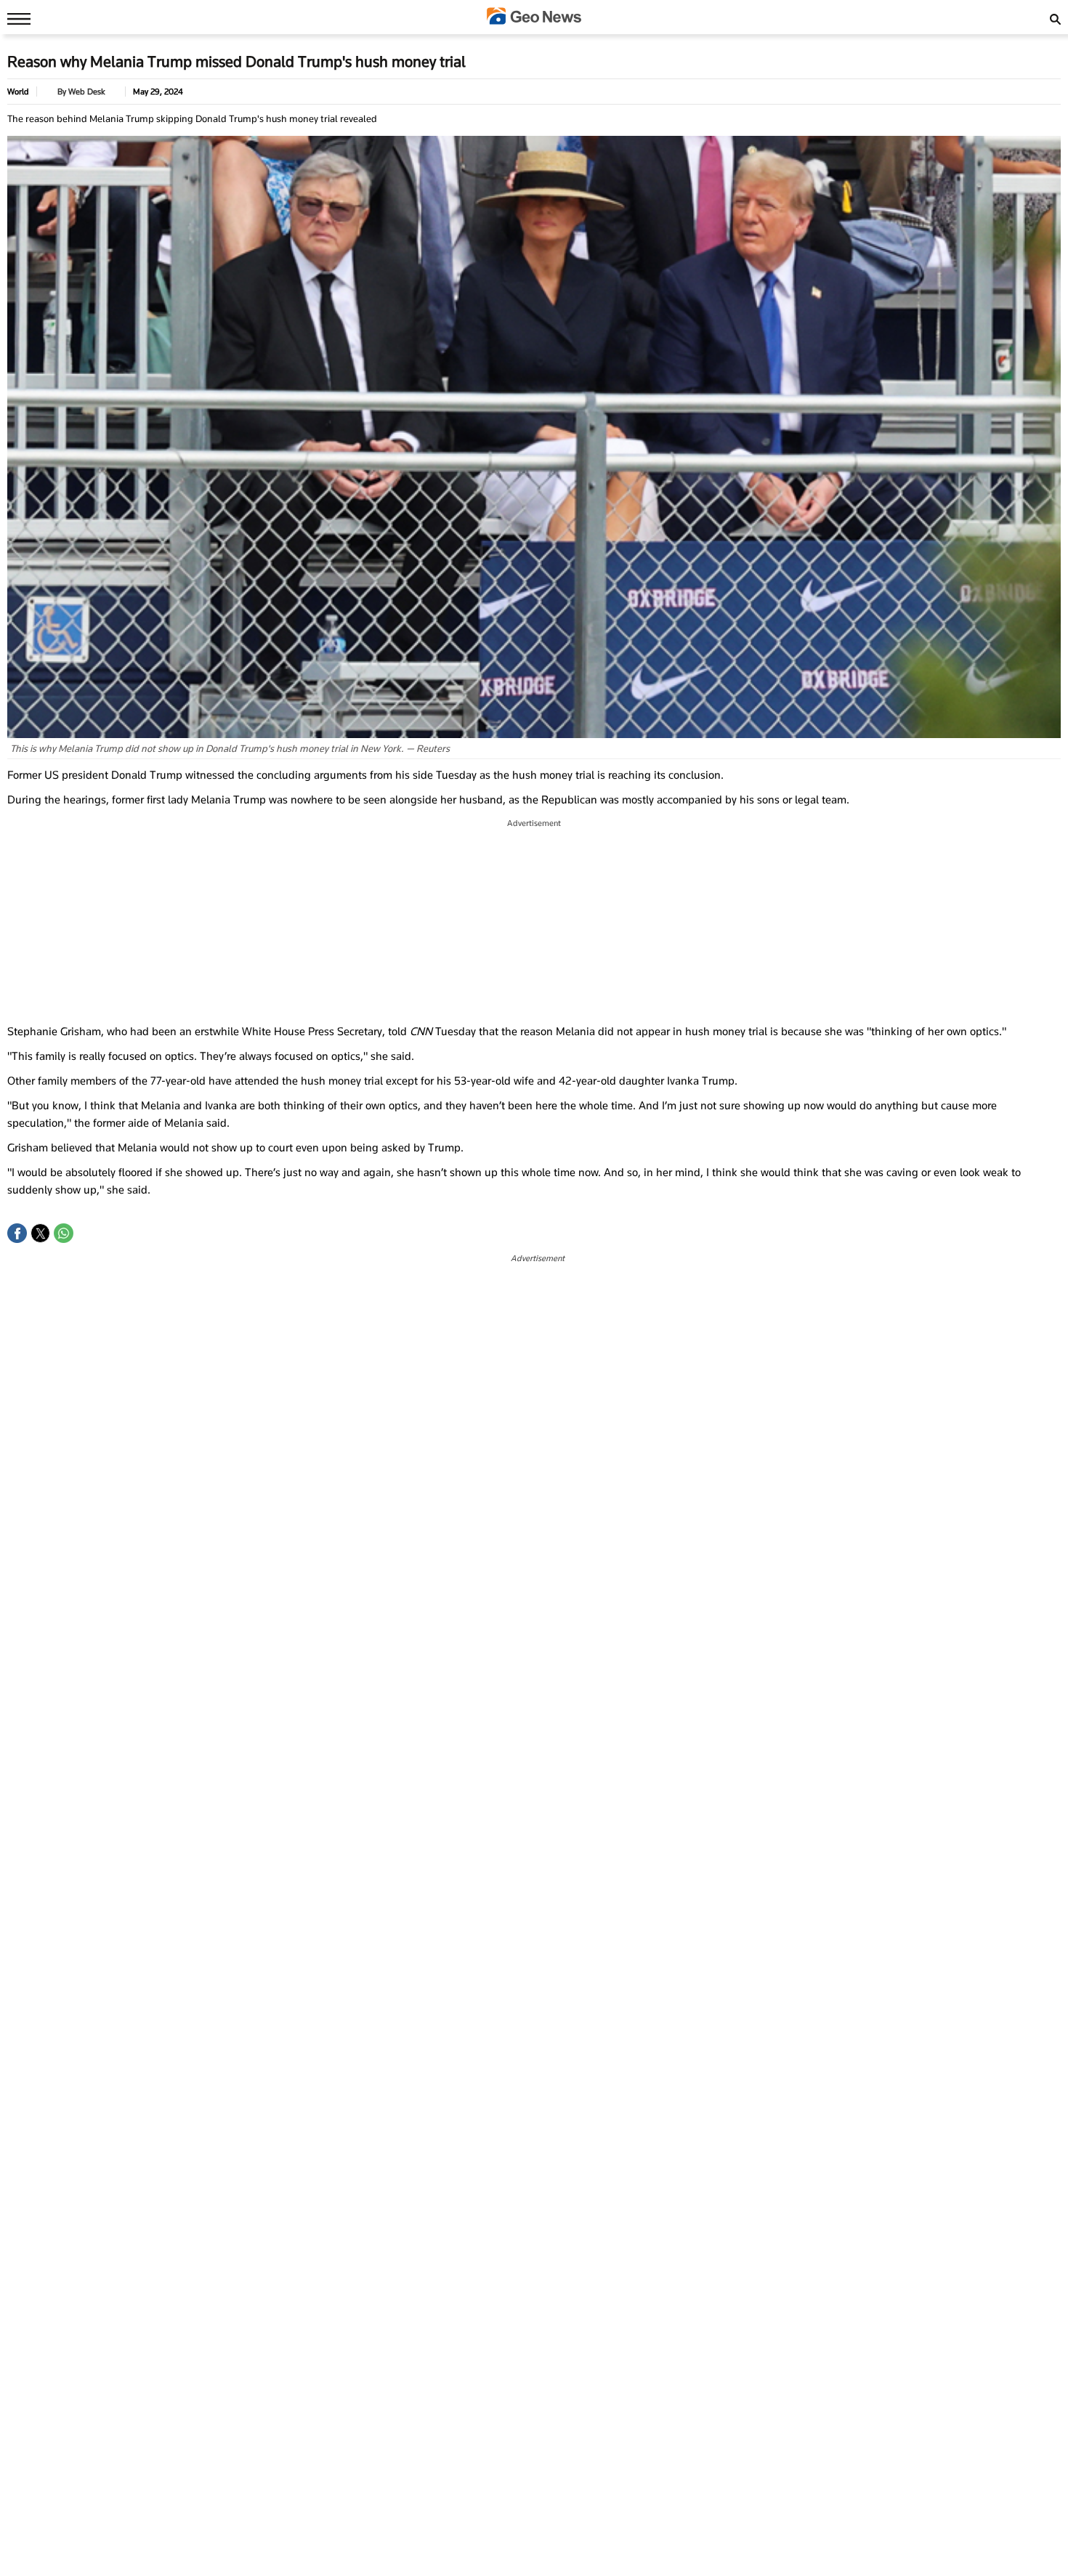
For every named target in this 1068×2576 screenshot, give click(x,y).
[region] (534, 922)
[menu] (15, 18)
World (18, 92)
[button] (17, 1233)
